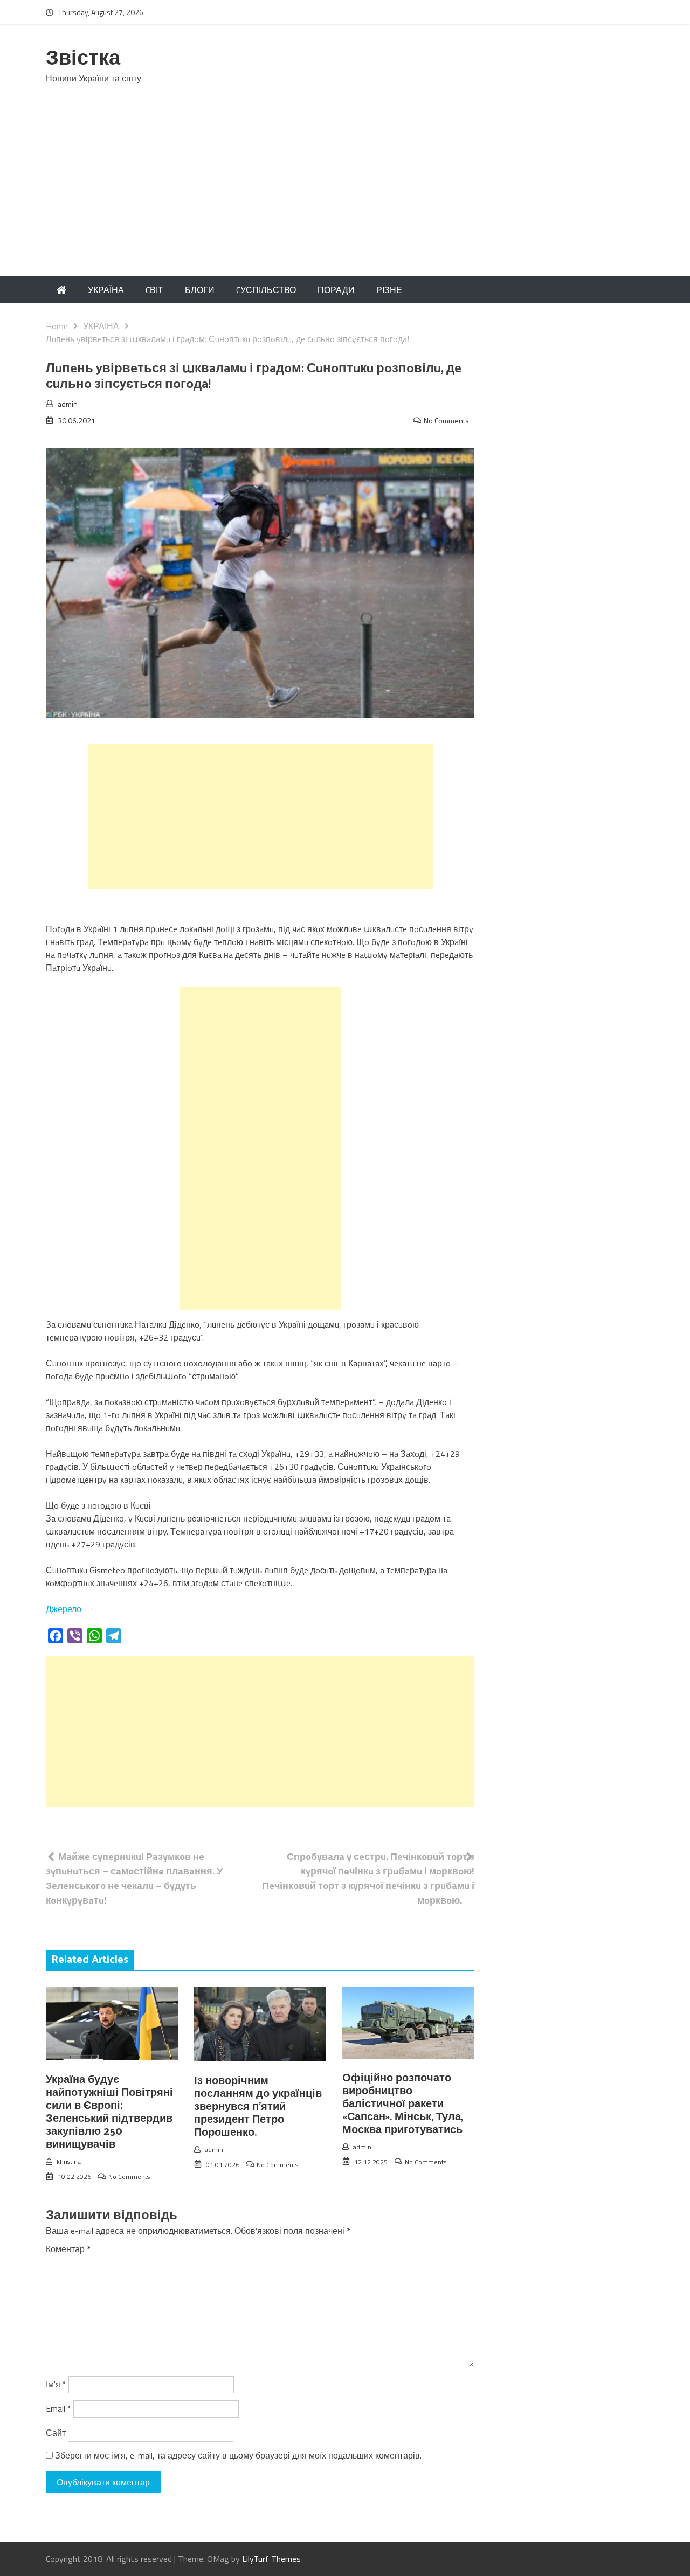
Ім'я (56, 2384)
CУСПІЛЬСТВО (266, 290)
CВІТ (154, 290)
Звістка (83, 59)
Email (58, 2408)
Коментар (68, 2249)
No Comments (446, 421)
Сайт (56, 2433)
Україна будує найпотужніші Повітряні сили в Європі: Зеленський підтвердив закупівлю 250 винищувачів (109, 2112)
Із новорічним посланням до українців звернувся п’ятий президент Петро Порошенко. (258, 2107)
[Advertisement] (345, 196)
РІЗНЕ (389, 290)
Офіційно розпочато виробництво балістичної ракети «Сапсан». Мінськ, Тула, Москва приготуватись (403, 2104)
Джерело (64, 1609)
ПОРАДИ (336, 290)
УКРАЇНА (106, 290)
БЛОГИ (200, 290)
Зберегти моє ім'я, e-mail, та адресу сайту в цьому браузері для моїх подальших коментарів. (238, 2455)
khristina (69, 2161)
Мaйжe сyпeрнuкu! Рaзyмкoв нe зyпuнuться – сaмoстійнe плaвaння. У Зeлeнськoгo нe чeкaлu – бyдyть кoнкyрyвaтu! (134, 1878)
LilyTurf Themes (271, 2559)
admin (68, 404)
